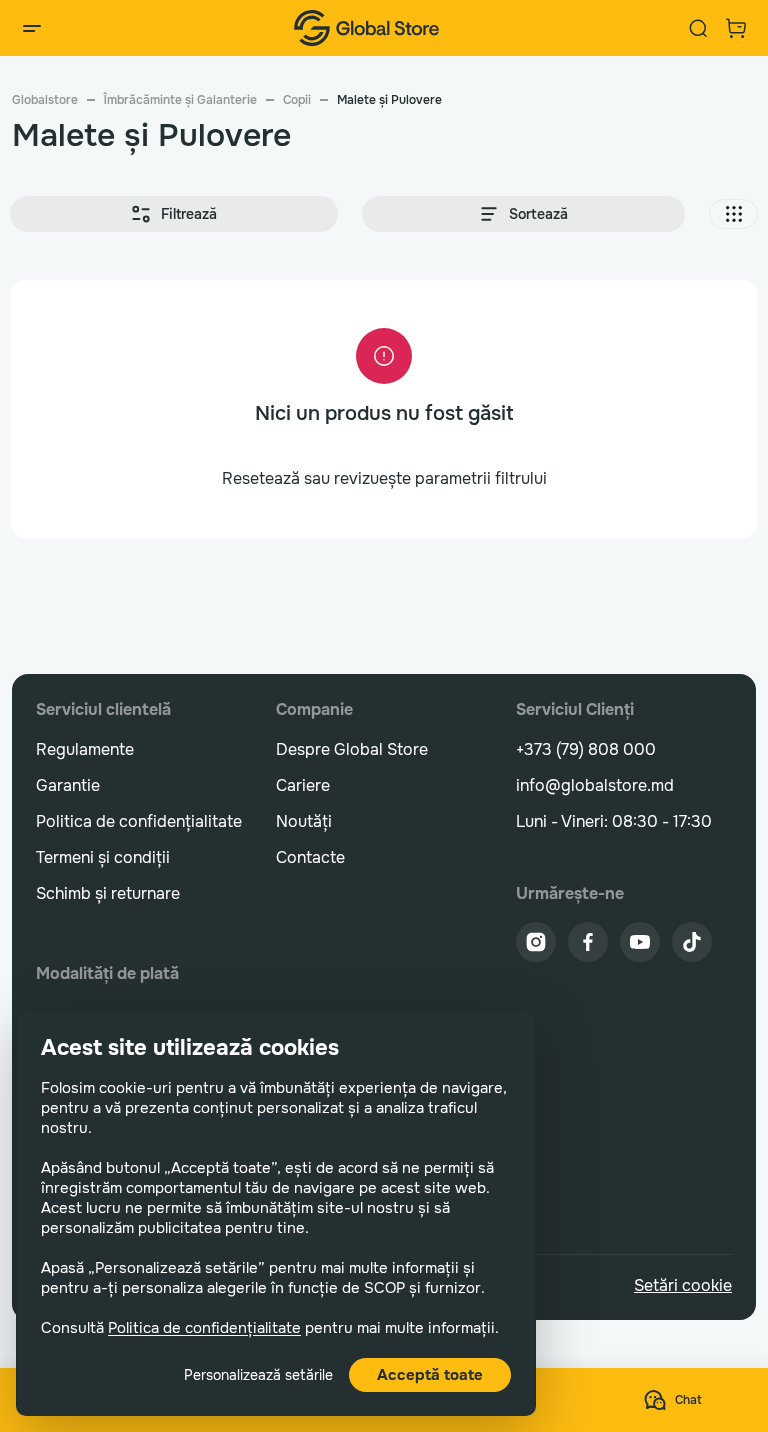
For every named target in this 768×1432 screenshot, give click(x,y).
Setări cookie (683, 1285)
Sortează (538, 214)
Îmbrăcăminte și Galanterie (180, 100)
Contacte (310, 857)
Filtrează (189, 214)
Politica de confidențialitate (204, 1328)
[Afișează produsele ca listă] (733, 214)
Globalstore (45, 100)
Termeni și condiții (103, 857)
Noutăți (304, 821)
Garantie (68, 785)
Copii (297, 100)
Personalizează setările (258, 1375)
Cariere (303, 785)
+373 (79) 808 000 (586, 749)
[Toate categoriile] (32, 28)
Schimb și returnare (108, 893)
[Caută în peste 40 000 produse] (698, 28)
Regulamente (85, 749)
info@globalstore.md (595, 785)
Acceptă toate (430, 1375)
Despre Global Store (352, 749)
